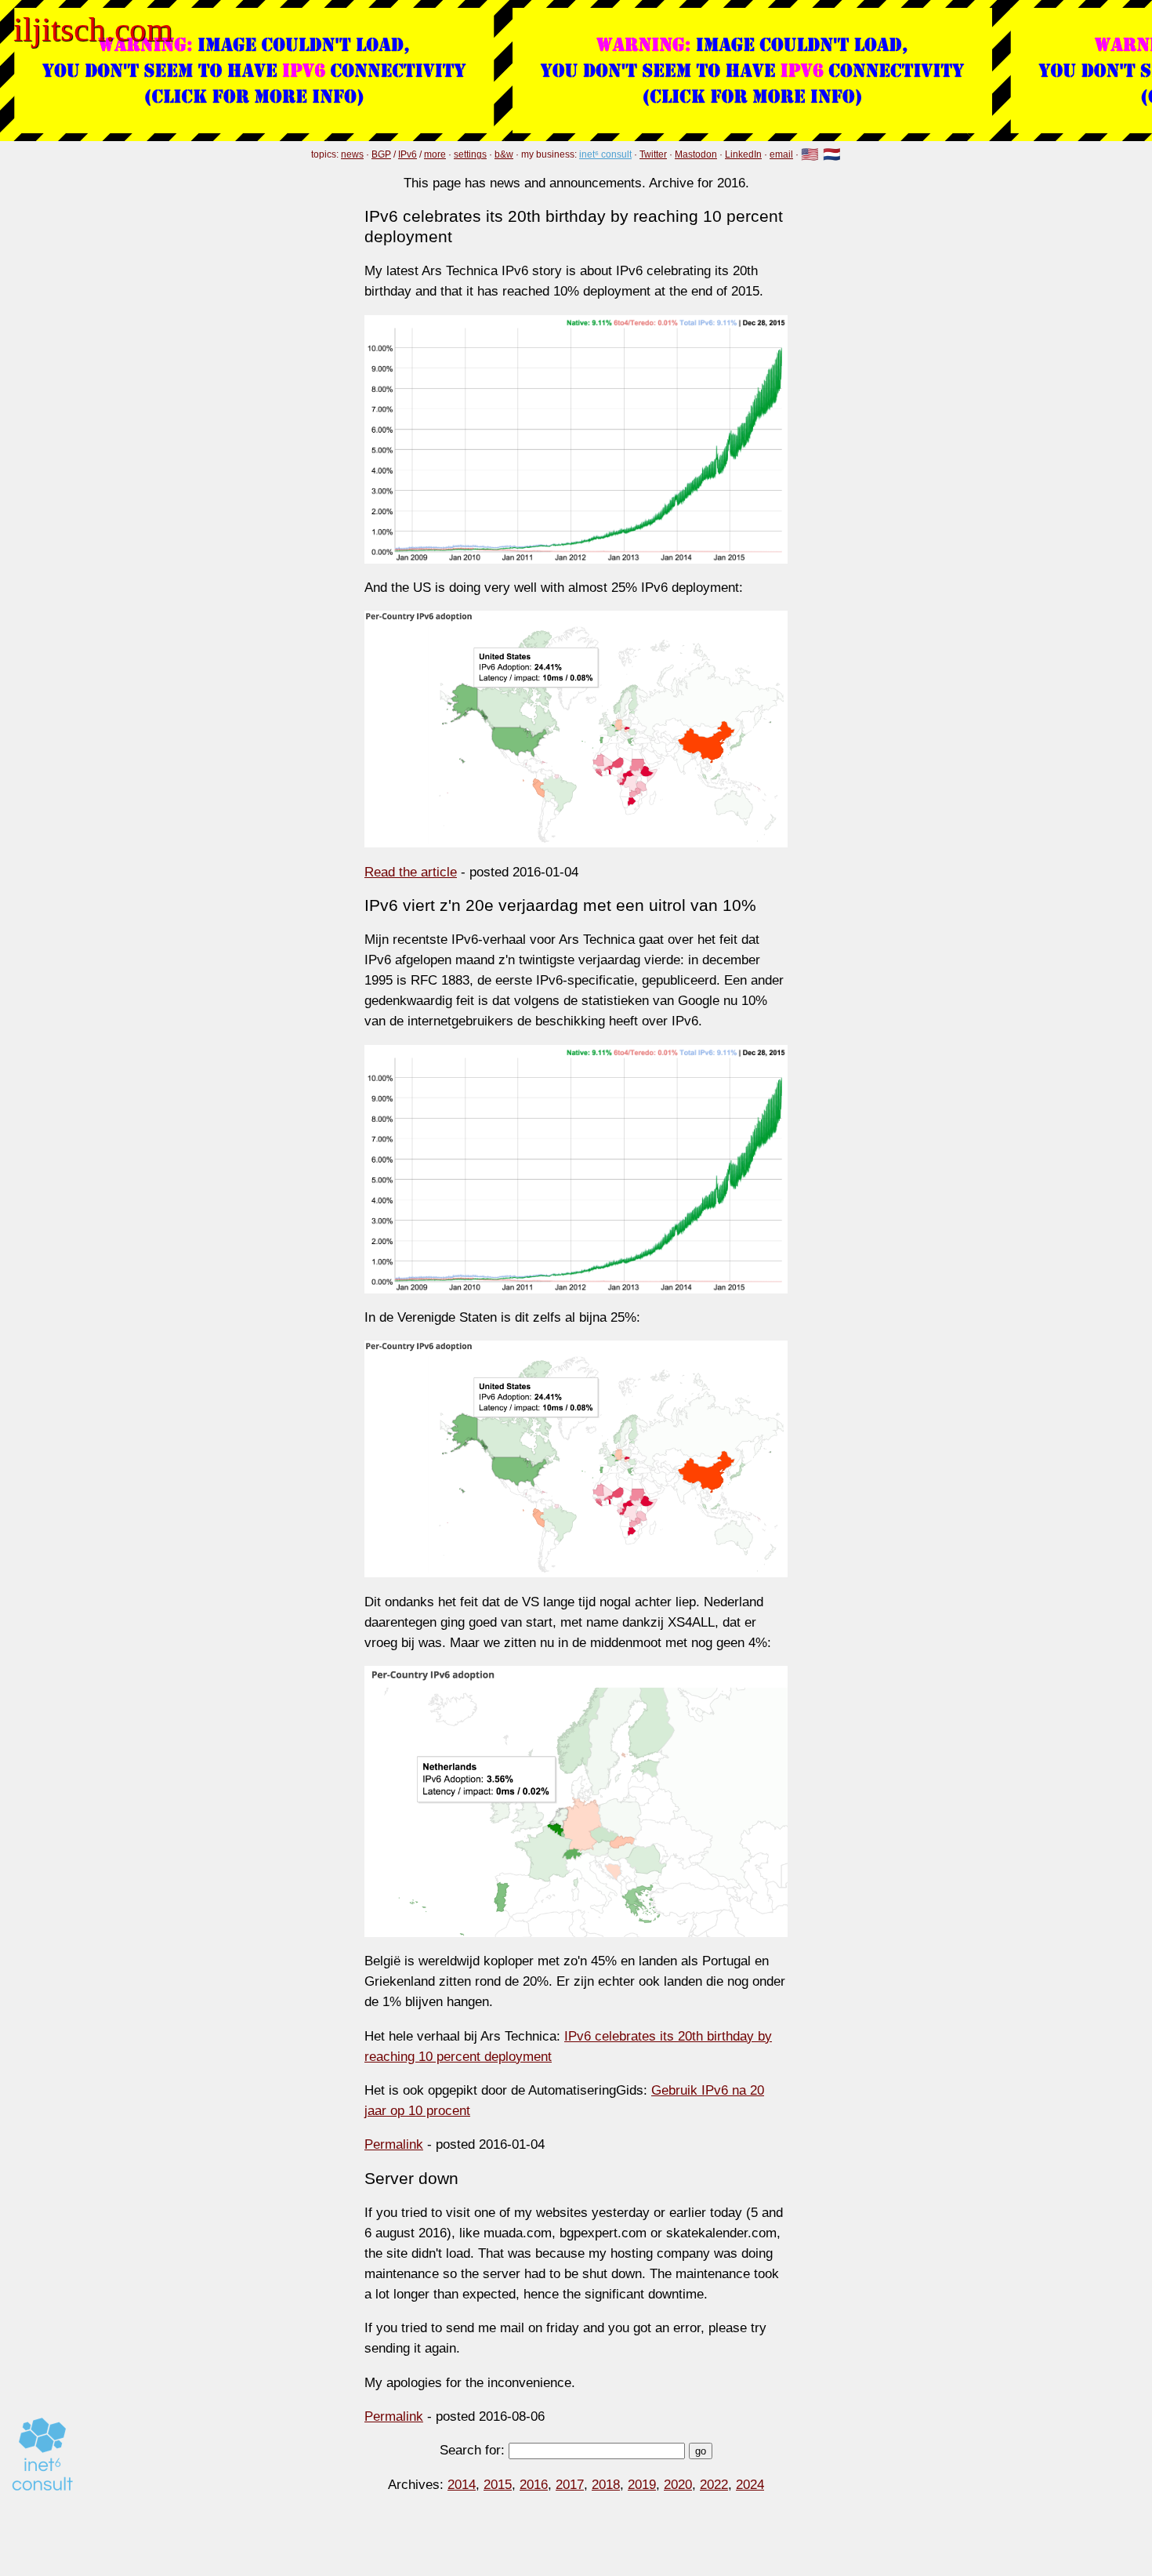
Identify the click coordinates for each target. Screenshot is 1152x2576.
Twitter (653, 154)
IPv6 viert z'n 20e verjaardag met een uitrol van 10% (560, 905)
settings (470, 154)
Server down (411, 2178)
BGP (381, 154)
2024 (750, 2484)
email (781, 154)
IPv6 (408, 154)
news (352, 154)
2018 (606, 2484)
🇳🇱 (832, 155)
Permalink (394, 2144)
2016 (534, 2484)
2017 (570, 2484)
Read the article (411, 872)
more (435, 154)
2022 (714, 2484)
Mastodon (696, 154)
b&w (504, 154)
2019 (642, 2484)
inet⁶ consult (605, 154)
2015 (498, 2484)
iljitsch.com (93, 29)
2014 (462, 2484)
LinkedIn (743, 154)
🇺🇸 (810, 155)
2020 (678, 2484)
